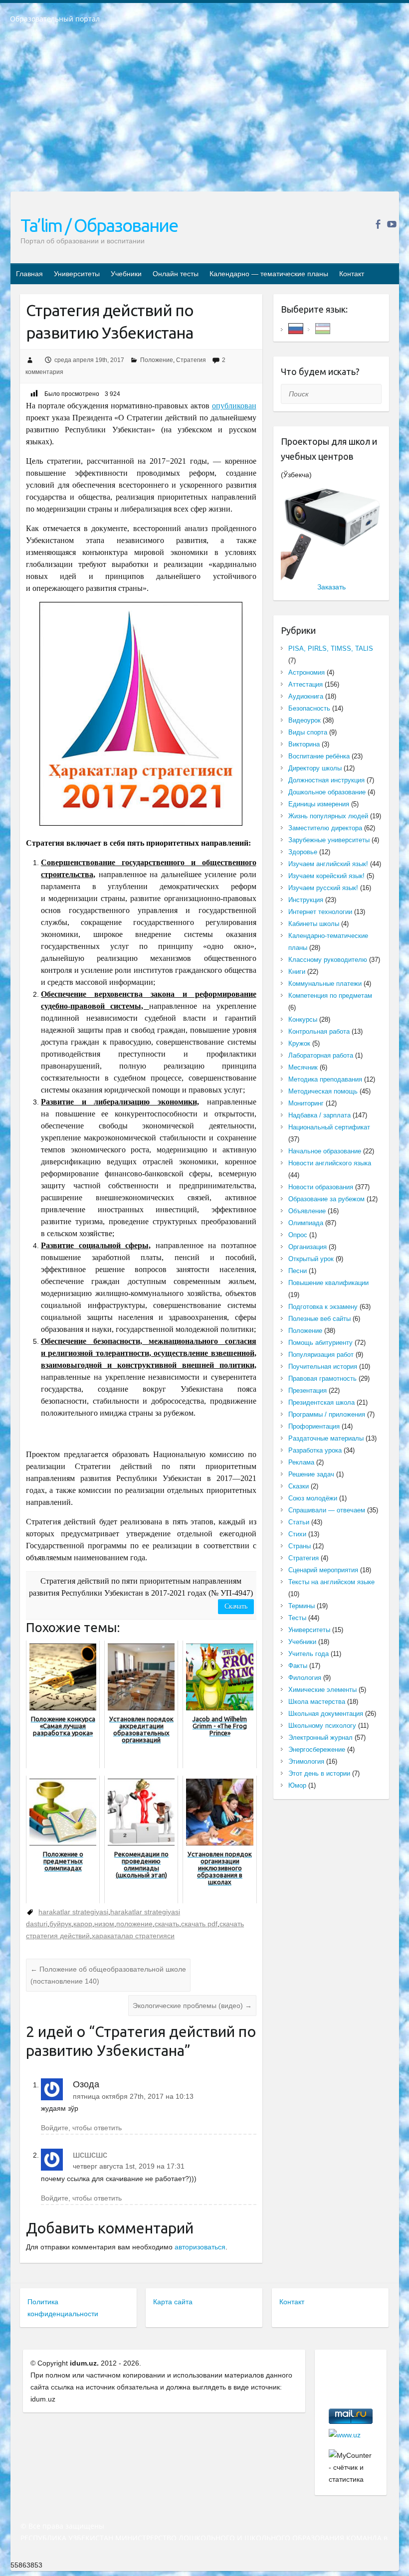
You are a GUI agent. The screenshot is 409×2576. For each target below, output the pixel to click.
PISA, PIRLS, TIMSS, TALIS (331, 648)
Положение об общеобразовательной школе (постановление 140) (108, 1975)
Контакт (352, 274)
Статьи (299, 1522)
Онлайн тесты (176, 274)
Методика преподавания (325, 1079)
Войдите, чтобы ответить (81, 2128)
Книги (297, 972)
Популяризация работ (321, 1355)
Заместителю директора (325, 828)
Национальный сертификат (329, 1127)
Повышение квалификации (328, 1283)
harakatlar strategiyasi (73, 1912)
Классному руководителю (328, 960)
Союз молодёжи (313, 1498)
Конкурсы (303, 1019)
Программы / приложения (327, 1414)
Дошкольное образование (327, 792)
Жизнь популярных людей (328, 816)
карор (83, 1924)
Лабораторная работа (321, 1055)
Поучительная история (323, 1367)
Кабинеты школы (314, 924)
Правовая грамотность (322, 1379)
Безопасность (309, 708)
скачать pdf (199, 1924)
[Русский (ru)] (296, 328)
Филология (305, 1678)
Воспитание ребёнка (319, 756)
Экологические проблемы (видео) (192, 2006)
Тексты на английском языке (331, 1582)
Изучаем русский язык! (323, 888)
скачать (167, 1924)
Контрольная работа (319, 1031)
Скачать (236, 1606)
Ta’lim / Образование (99, 225)
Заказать (331, 587)
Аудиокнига (306, 696)
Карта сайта (173, 2302)
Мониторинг (306, 1103)
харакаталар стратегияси (133, 1936)
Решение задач (311, 1474)
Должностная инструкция (326, 780)
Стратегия (191, 360)
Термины (302, 1606)
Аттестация (306, 684)
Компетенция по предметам (330, 996)
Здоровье (303, 852)
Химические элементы (322, 1690)
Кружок (299, 1043)
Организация (307, 1247)
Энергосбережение (317, 1749)
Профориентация (314, 1426)
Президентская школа (321, 1402)
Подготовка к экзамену (323, 1307)
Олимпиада (306, 1223)
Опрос (298, 1235)
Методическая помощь (323, 1091)
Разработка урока (315, 1450)
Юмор (297, 1785)
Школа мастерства (317, 1702)
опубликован (234, 406)
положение (134, 1924)
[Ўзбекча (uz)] (323, 328)
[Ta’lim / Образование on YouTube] (392, 224)
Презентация (307, 1390)
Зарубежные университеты (329, 840)
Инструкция (306, 900)
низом (104, 1924)
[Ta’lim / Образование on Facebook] (378, 224)
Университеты (77, 274)
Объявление (307, 1211)
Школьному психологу (322, 1726)
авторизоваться (200, 2247)
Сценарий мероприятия (323, 1570)
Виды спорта (308, 732)
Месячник (303, 1067)
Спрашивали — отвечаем (327, 1510)
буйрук (60, 1924)
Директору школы (315, 768)
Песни (298, 1271)
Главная (29, 274)
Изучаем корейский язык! (326, 876)
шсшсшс (90, 2155)
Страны (300, 1546)
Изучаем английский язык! (328, 864)
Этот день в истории (319, 1773)
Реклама (301, 1462)
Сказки (299, 1486)
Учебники (126, 274)
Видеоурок (305, 720)
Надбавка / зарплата (319, 1115)
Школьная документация (326, 1714)
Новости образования (321, 1187)
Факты (298, 1666)
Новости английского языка (330, 1163)
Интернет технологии (320, 912)
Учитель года (308, 1654)
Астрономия (307, 672)
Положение (157, 360)
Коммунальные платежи (325, 984)
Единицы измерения (319, 804)
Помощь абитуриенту (320, 1343)
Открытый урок (311, 1259)
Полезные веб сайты (319, 1319)
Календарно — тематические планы (269, 274)
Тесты (297, 1618)
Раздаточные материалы (326, 1438)
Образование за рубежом (326, 1199)
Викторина (304, 744)
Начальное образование (325, 1151)
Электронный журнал (320, 1738)
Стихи (297, 1534)
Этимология (306, 1761)
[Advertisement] (204, 114)
